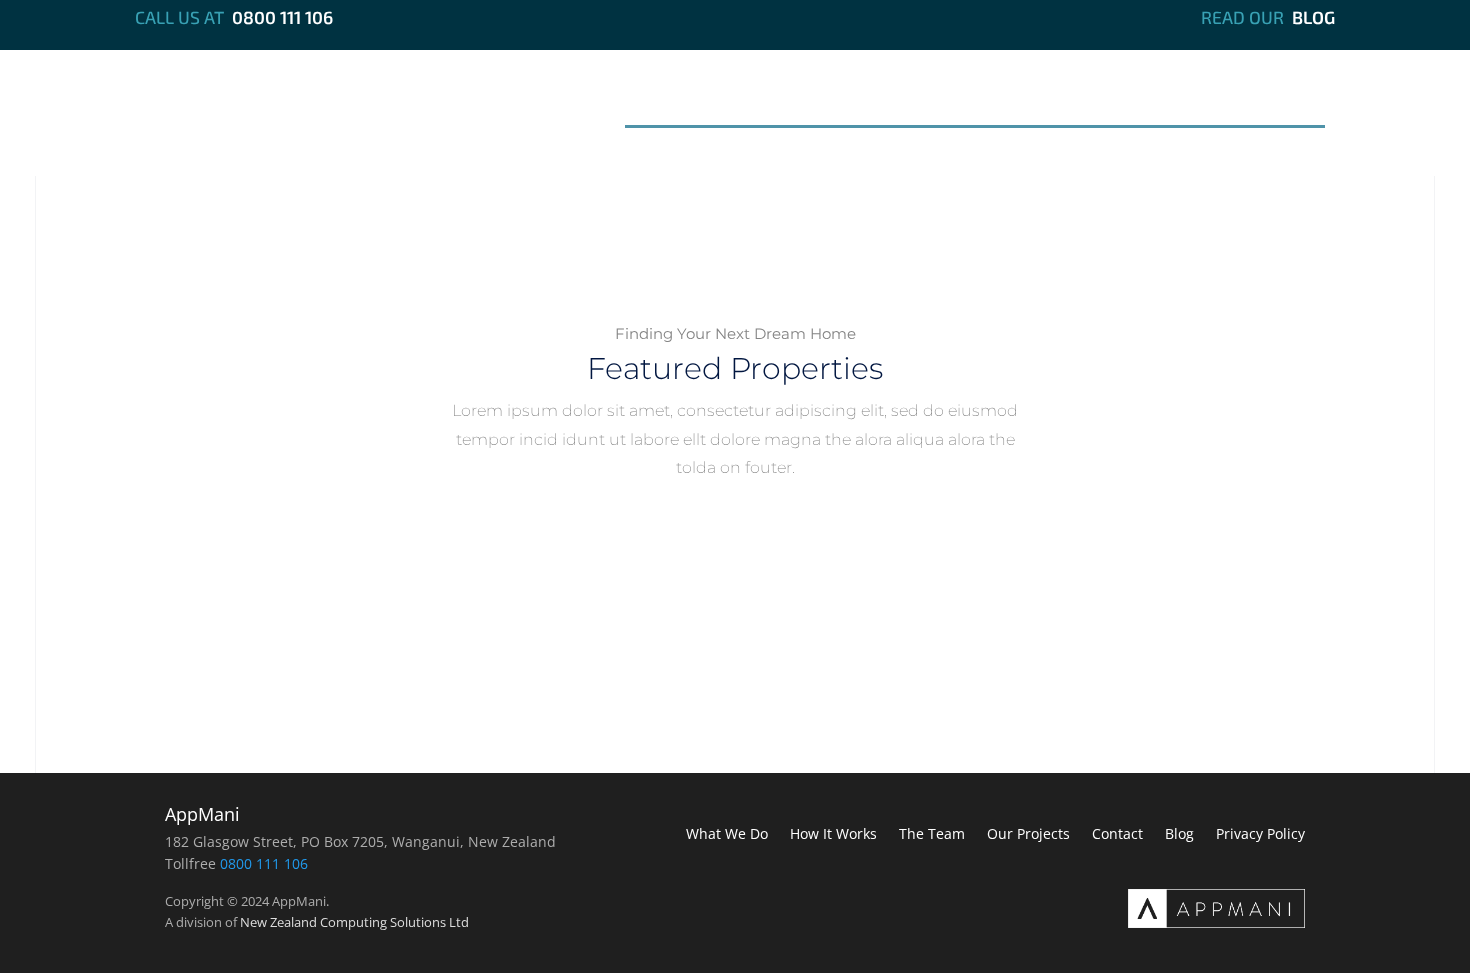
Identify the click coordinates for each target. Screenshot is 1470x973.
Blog (1313, 17)
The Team (992, 102)
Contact (1267, 102)
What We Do (698, 102)
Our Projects (1132, 102)
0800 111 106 (282, 17)
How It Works (851, 102)
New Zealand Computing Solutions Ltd (354, 922)
